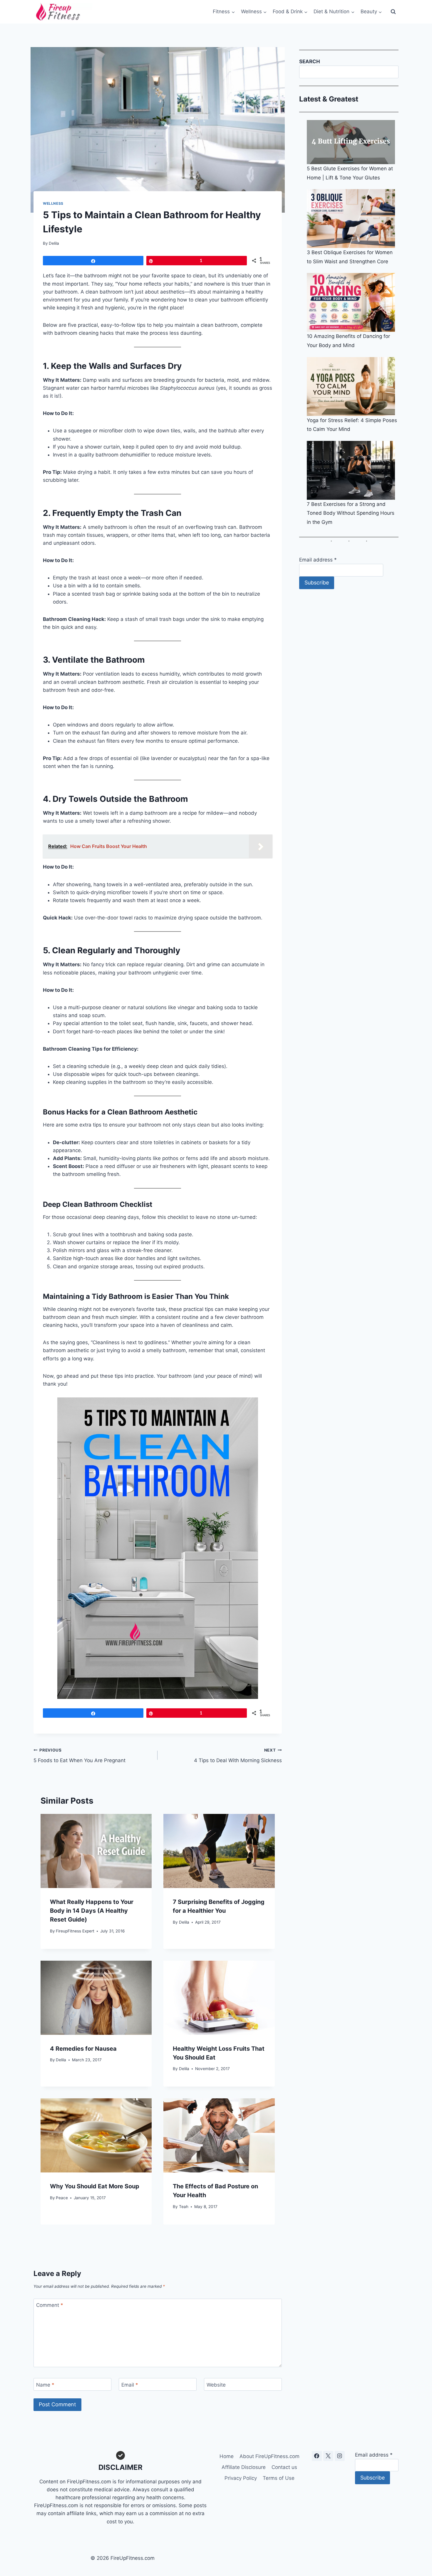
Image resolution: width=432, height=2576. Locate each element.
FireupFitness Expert (75, 1931)
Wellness (53, 203)
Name (45, 2385)
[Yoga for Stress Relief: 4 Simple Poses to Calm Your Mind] (353, 386)
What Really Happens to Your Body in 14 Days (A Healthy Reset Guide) (92, 1911)
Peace (62, 2198)
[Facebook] (317, 2456)
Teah (184, 2207)
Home (227, 2456)
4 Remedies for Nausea (83, 2049)
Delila (54, 243)
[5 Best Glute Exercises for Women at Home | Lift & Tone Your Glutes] (353, 142)
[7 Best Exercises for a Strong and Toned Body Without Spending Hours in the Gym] (353, 470)
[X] (328, 2456)
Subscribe (317, 583)
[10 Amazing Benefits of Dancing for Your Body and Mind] (353, 302)
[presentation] (96, 1851)
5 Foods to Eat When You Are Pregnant (79, 1756)
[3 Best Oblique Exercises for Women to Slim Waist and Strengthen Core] (353, 219)
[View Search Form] (393, 12)
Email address (318, 560)
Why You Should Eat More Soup (95, 2186)
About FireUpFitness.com (269, 2456)
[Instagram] (340, 2456)
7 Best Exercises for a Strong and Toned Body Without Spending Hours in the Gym (351, 513)
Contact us (284, 2467)
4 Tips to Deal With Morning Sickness (238, 1756)
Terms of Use (279, 2478)
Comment (50, 2305)
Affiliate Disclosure (244, 2467)
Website (216, 2385)
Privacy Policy (241, 2478)
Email (130, 2385)
